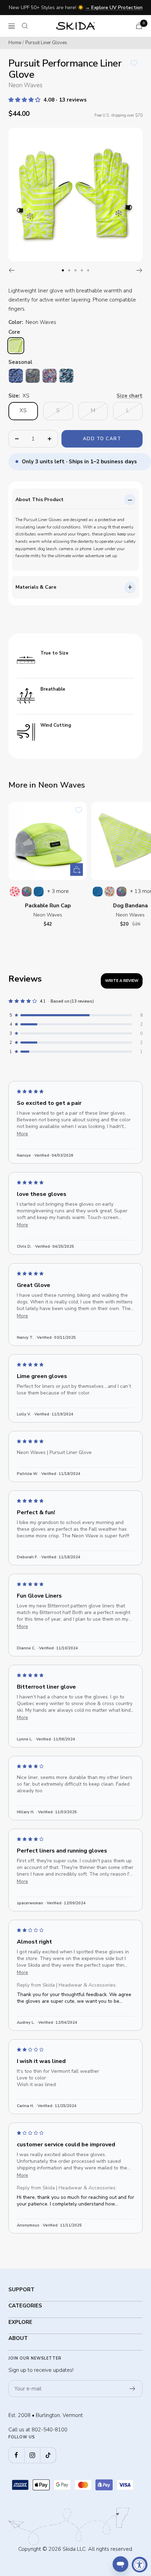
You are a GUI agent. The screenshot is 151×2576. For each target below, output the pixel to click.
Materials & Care (36, 587)
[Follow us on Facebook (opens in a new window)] (16, 2455)
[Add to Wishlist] (134, 63)
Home (15, 43)
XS (23, 410)
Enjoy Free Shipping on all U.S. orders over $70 (76, 8)
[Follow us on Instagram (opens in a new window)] (32, 2455)
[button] (25, 100)
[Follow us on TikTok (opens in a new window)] (48, 2455)
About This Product (40, 500)
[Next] (140, 270)
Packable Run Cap (48, 906)
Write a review (122, 981)
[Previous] (11, 270)
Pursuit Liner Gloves (46, 43)
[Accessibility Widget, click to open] (140, 2565)
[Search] (25, 26)
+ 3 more (58, 891)
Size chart (130, 396)
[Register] (133, 2389)
